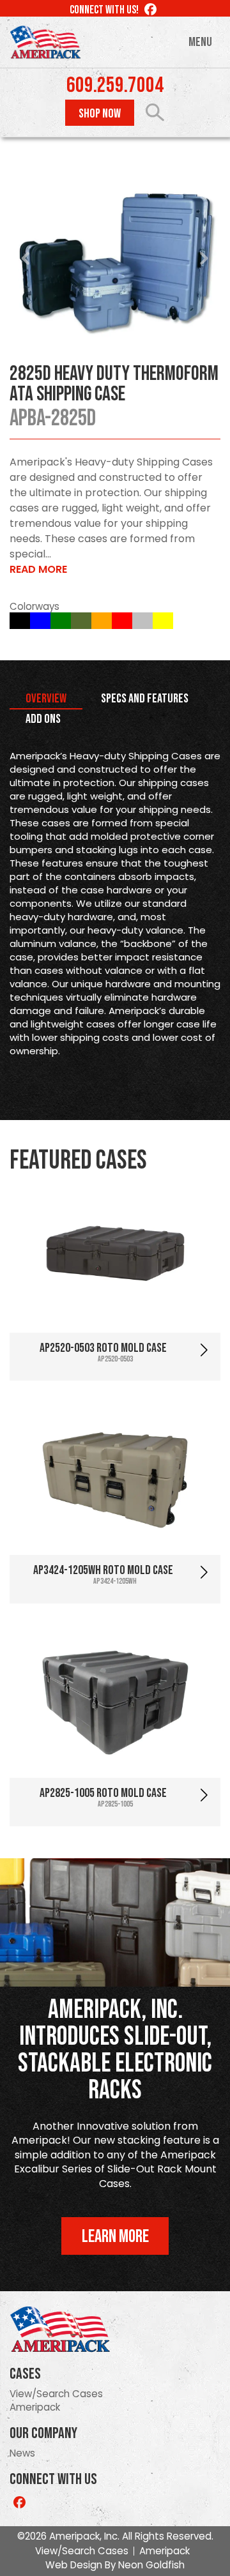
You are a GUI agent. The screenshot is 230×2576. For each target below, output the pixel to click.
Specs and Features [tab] (145, 699)
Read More (38, 569)
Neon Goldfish (151, 2565)
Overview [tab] (46, 699)
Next (204, 259)
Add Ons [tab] (43, 719)
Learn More (115, 2237)
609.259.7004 (115, 86)
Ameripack (35, 2407)
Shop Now (100, 114)
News (22, 2453)
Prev (26, 259)
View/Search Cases (56, 2394)
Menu (200, 42)
